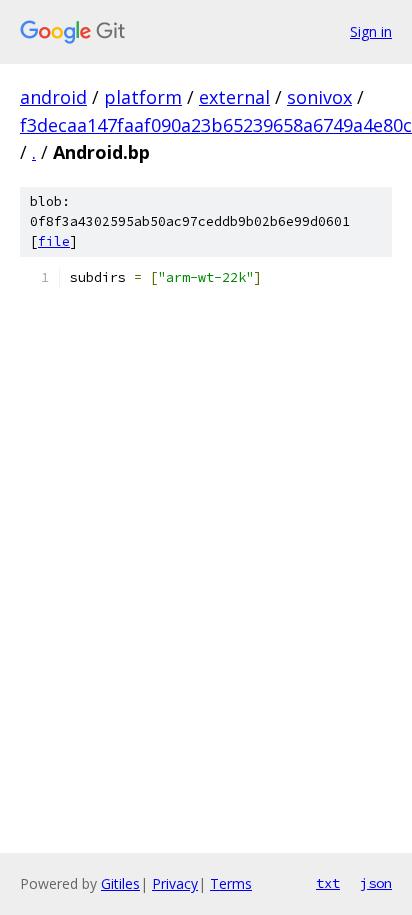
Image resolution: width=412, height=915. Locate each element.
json (376, 883)
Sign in (371, 31)
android (53, 97)
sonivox (319, 97)
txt (328, 883)
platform (143, 97)
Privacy (175, 883)
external (234, 97)
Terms (231, 883)
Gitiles (120, 883)
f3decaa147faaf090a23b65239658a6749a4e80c (216, 125)
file (54, 241)
